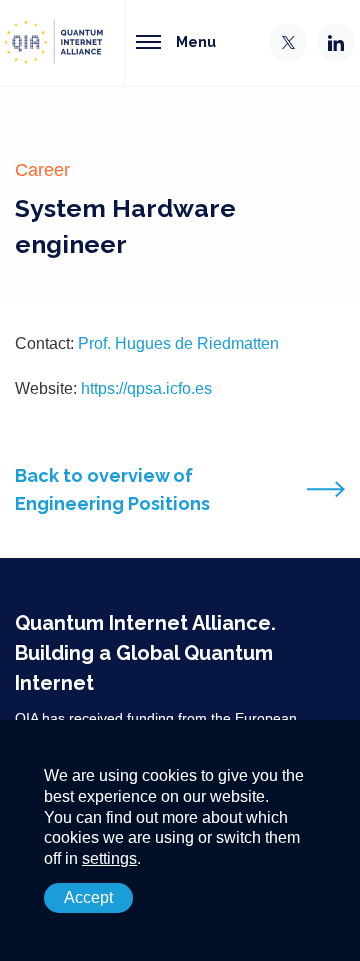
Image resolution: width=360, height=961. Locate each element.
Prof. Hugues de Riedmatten (178, 343)
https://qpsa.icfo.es (146, 388)
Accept (88, 897)
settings (109, 858)
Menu (196, 41)
